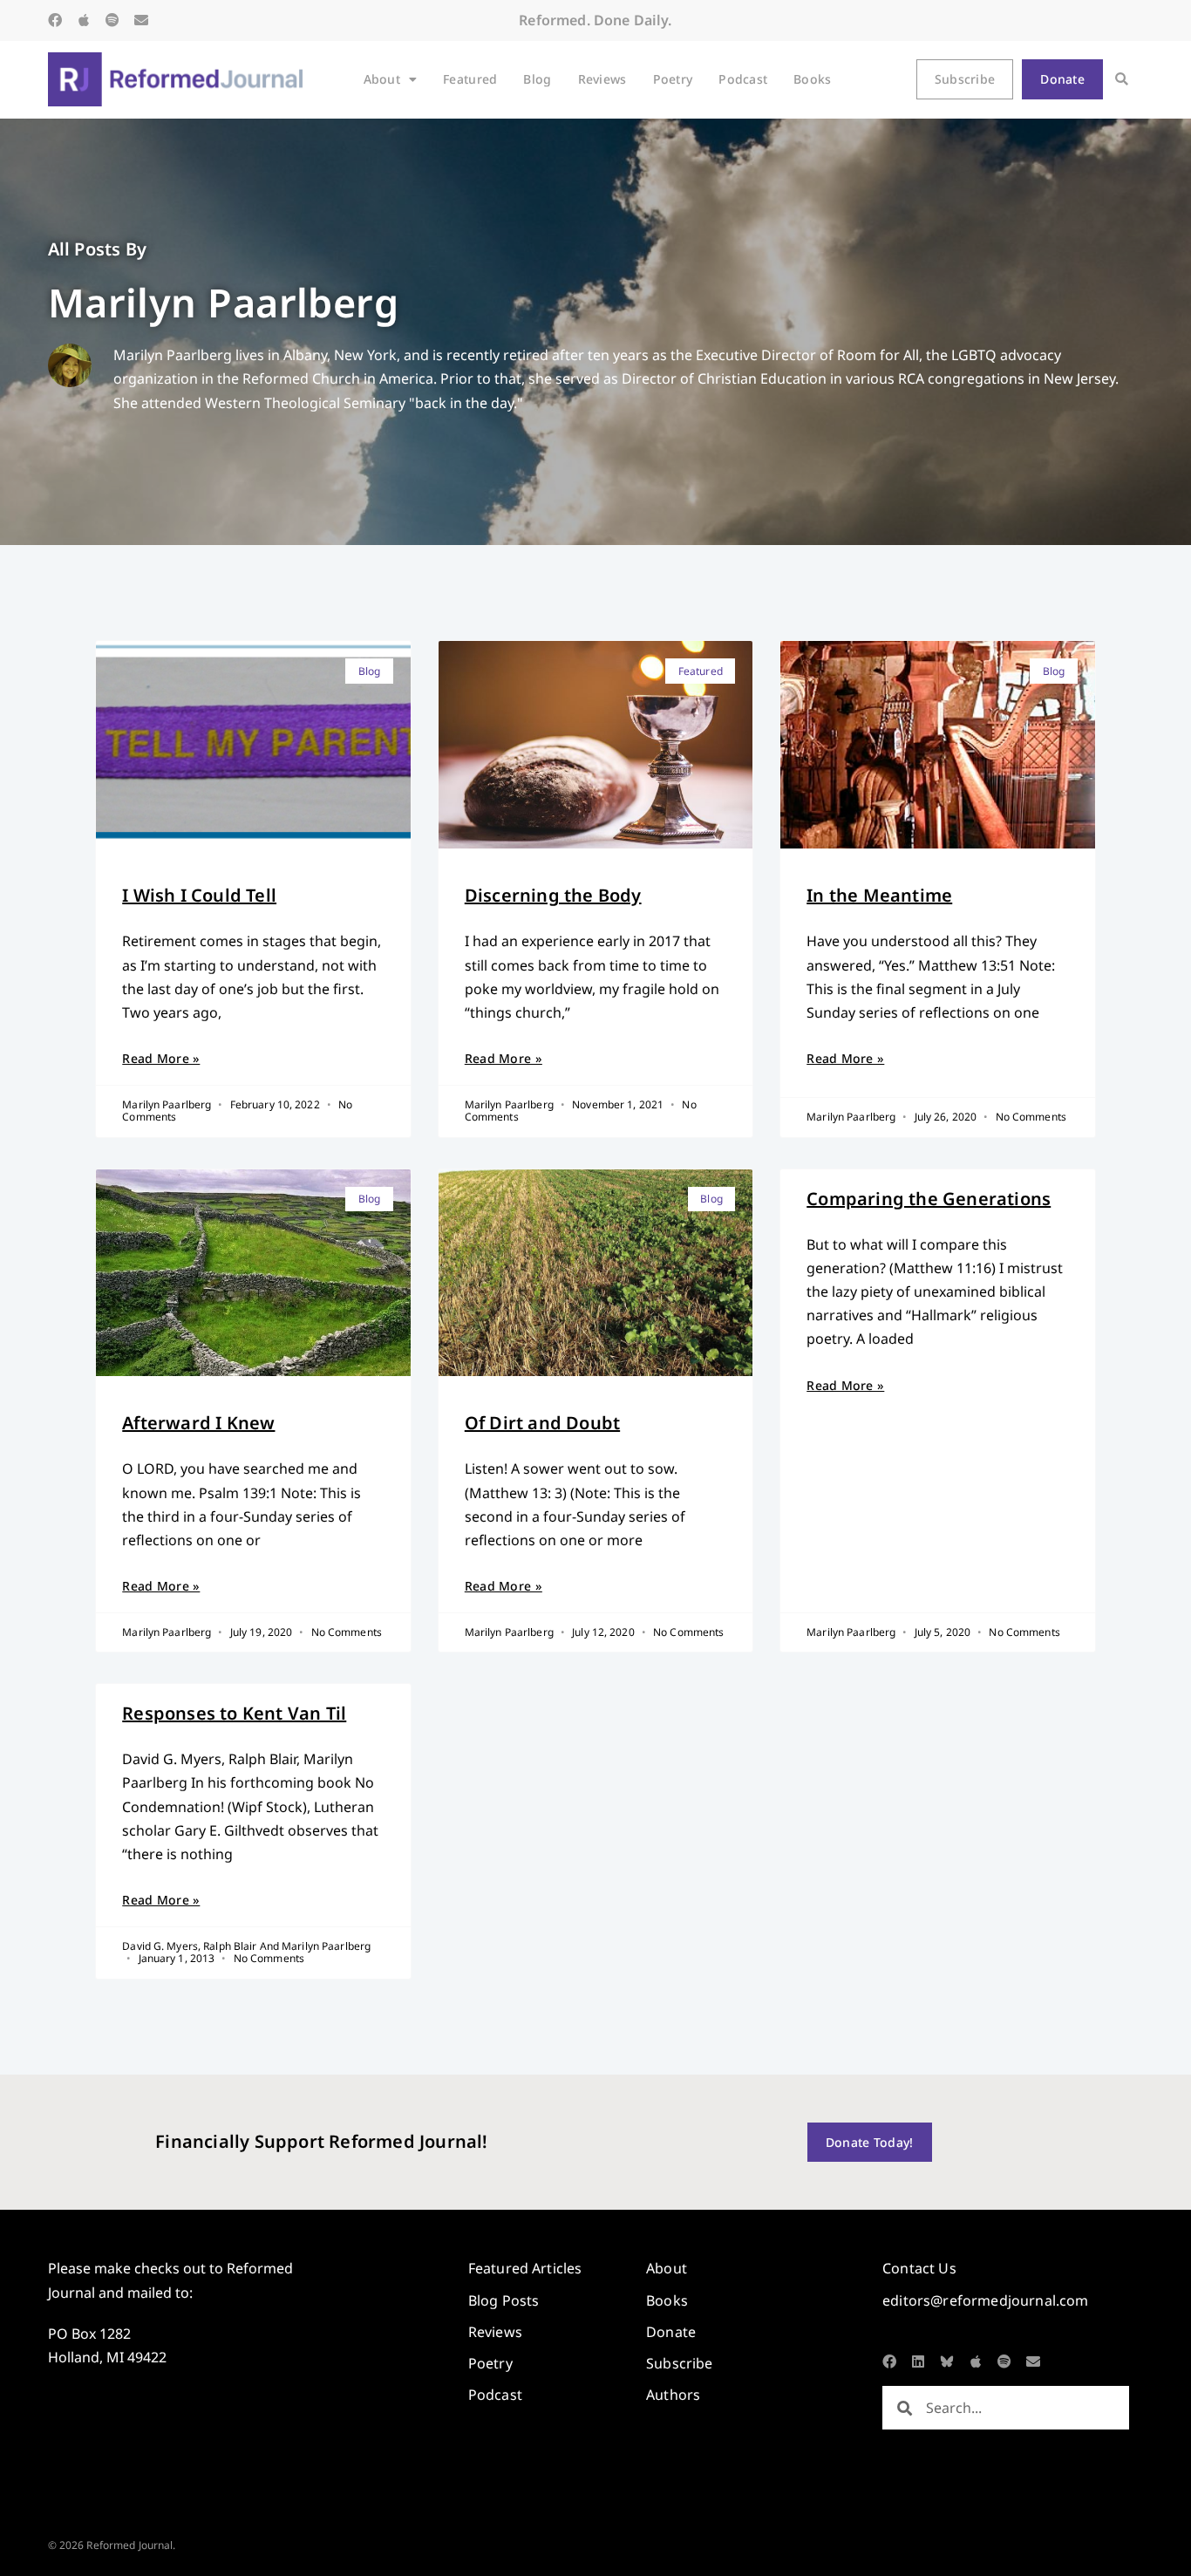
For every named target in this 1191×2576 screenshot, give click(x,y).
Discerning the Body (553, 895)
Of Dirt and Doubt (542, 1423)
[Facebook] (55, 20)
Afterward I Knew (198, 1423)
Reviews (602, 79)
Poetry (673, 79)
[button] (1122, 80)
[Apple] (84, 20)
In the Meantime (879, 895)
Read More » (161, 1058)
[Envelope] (141, 20)
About (382, 79)
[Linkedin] (918, 2361)
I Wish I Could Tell (199, 895)
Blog (537, 79)
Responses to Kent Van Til (234, 1713)
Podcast (743, 79)
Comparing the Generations (929, 1199)
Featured (470, 79)
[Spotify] (112, 20)
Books (812, 79)
